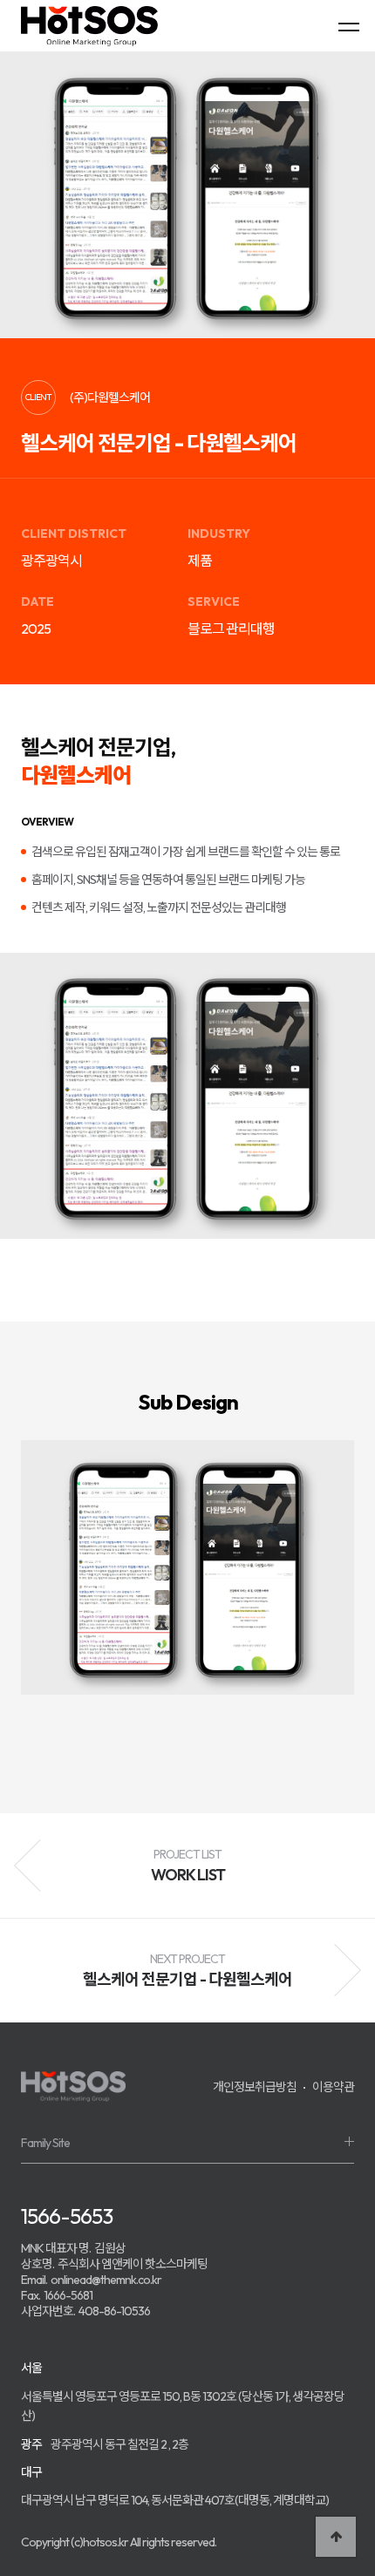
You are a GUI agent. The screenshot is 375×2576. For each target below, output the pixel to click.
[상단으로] (336, 2537)
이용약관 (333, 2087)
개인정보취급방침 (255, 2087)
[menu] (349, 26)
